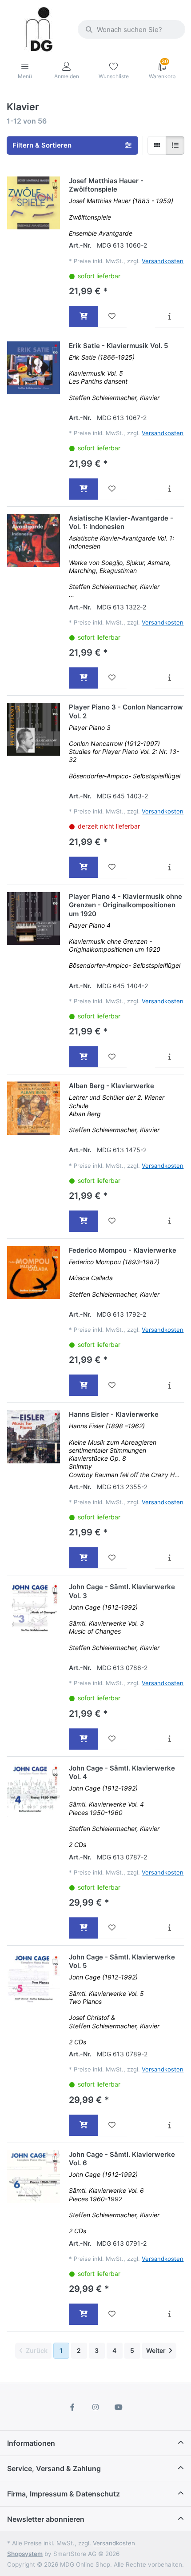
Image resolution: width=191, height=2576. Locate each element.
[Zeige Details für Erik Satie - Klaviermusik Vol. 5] (34, 368)
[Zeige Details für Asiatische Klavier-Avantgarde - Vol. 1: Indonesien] (34, 540)
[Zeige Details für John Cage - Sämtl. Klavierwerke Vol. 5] (34, 1979)
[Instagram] (95, 2407)
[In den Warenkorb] (83, 316)
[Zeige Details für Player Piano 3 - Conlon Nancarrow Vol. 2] (34, 729)
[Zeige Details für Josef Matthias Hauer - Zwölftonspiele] (34, 203)
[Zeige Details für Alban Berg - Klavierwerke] (34, 1108)
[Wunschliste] (112, 316)
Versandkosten (163, 261)
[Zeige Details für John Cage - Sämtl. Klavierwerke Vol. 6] (34, 2177)
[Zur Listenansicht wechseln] (175, 145)
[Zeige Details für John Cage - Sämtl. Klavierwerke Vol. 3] (34, 1609)
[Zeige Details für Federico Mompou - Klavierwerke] (34, 1272)
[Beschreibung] (169, 316)
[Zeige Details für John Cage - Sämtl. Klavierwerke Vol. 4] (34, 1790)
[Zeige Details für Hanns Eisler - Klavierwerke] (34, 1436)
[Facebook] (73, 2407)
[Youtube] (119, 2407)
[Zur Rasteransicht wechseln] (157, 145)
